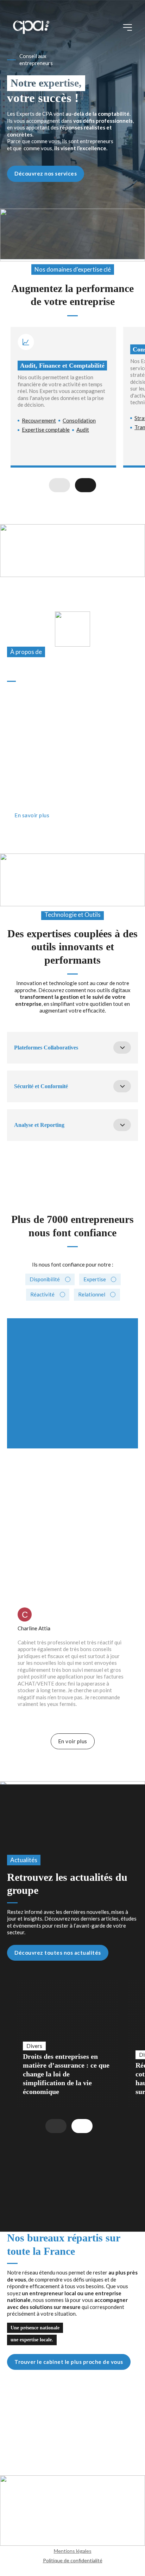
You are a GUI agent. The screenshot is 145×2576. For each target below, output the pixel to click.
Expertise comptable (46, 430)
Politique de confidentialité (73, 2560)
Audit (83, 430)
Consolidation (79, 420)
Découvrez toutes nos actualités (58, 1952)
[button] (72, 1047)
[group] (67, 2043)
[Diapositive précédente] (59, 485)
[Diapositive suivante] (86, 485)
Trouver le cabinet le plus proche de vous (69, 2362)
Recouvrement (39, 420)
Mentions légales (73, 2551)
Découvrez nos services (46, 173)
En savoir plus (32, 815)
